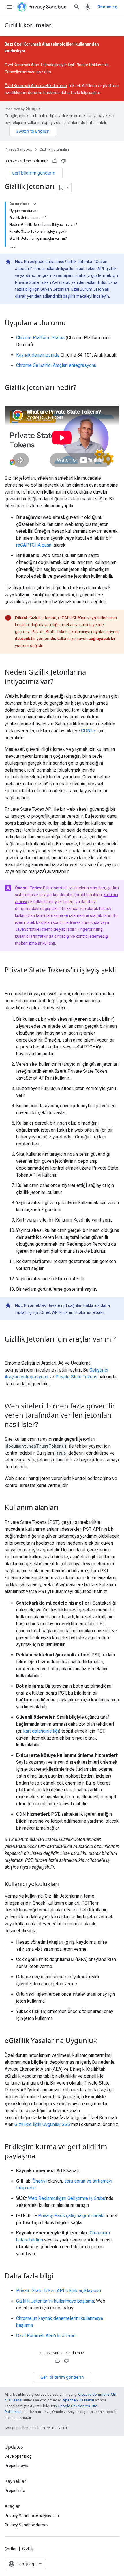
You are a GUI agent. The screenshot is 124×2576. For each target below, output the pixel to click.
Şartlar (11, 2549)
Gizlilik (28, 2549)
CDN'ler (89, 731)
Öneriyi (40, 2181)
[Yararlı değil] (63, 161)
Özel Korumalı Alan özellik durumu (36, 86)
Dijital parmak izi (58, 888)
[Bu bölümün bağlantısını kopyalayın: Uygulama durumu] (72, 323)
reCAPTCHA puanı (34, 545)
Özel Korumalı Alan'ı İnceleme (46, 2336)
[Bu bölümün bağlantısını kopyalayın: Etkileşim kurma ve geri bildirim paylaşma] (41, 2157)
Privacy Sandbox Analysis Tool (32, 2516)
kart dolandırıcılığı (41, 1731)
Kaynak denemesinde (38, 355)
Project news (16, 2466)
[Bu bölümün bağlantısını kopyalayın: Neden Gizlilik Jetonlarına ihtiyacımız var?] (59, 682)
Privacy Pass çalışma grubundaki (71, 2216)
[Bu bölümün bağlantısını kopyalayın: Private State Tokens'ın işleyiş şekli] (10, 980)
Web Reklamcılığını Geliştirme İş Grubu (67, 2198)
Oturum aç (107, 7)
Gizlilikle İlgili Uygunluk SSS (42, 2124)
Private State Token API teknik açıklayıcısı (59, 2291)
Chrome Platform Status (40, 338)
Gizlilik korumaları (29, 25)
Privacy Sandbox (18, 149)
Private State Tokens (76, 1377)
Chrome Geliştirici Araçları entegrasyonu (56, 365)
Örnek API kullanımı (58, 1312)
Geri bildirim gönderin (34, 173)
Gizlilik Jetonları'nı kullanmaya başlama (55, 2301)
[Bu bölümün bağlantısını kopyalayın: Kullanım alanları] (64, 1508)
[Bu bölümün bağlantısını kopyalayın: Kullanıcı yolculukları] (65, 1885)
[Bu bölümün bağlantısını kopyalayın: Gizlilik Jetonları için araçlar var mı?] (10, 1349)
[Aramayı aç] (77, 7)
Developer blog (18, 2456)
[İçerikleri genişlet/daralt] (34, 204)
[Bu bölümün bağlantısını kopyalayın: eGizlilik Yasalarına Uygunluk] (103, 2041)
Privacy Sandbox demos (27, 2525)
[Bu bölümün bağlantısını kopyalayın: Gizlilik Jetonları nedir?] (82, 388)
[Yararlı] (55, 161)
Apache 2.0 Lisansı (78, 2400)
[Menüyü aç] (9, 7)
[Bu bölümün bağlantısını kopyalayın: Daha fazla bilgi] (59, 2277)
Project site (15, 2491)
